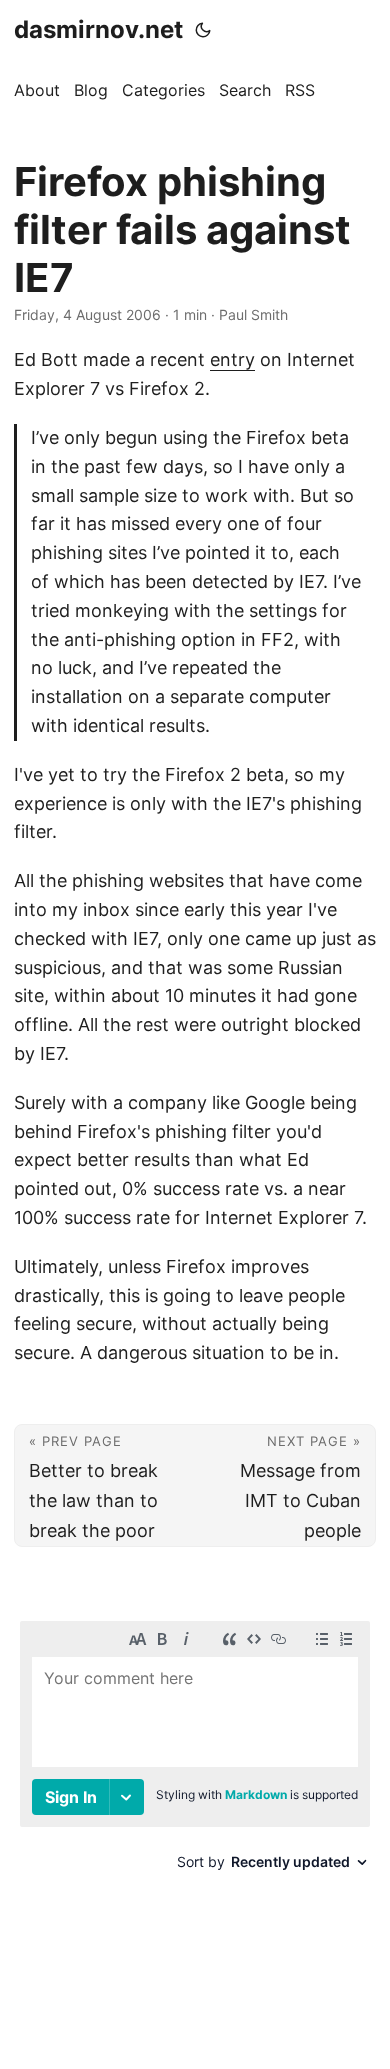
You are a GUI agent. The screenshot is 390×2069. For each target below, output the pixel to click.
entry (232, 359)
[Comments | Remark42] (195, 1768)
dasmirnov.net (98, 29)
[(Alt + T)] (203, 30)
